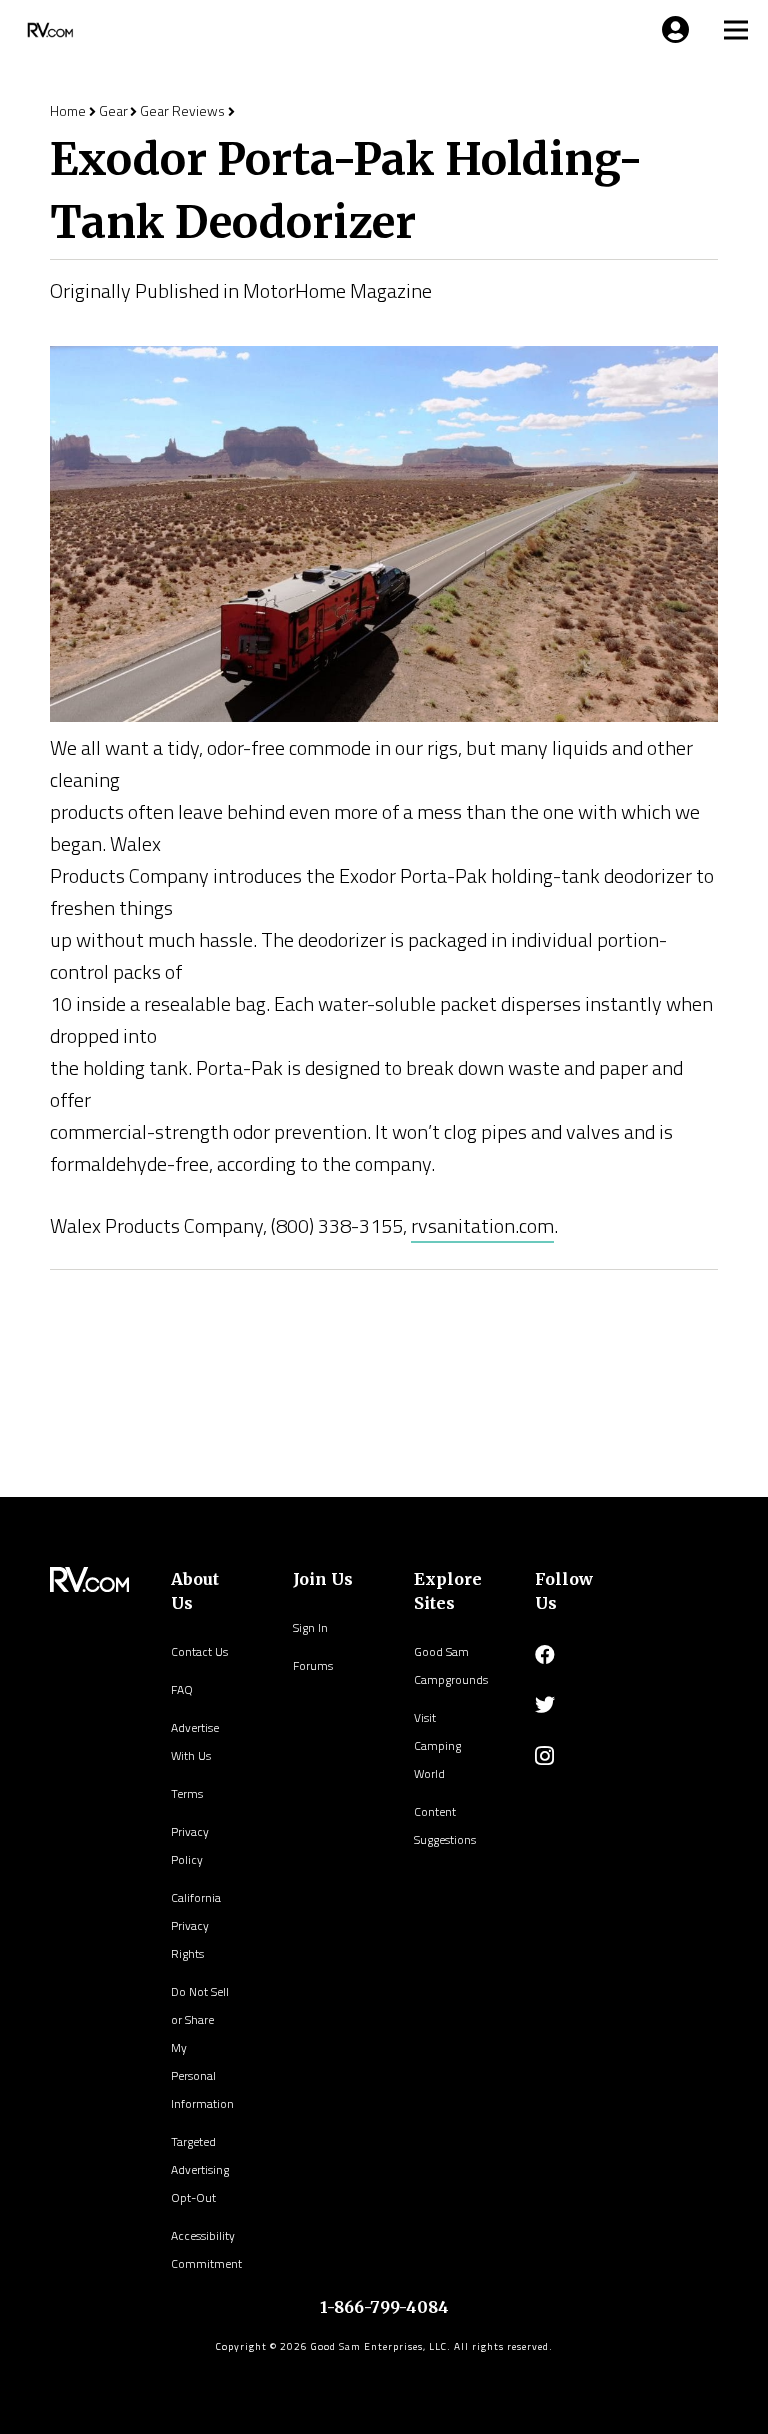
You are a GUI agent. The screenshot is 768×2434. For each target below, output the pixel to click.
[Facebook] (545, 1655)
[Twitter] (545, 1705)
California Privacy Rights (196, 1925)
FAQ (182, 1689)
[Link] (48, 30)
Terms (187, 1793)
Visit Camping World (437, 1745)
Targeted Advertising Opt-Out (200, 2169)
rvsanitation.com (482, 1225)
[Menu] (672, 30)
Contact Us (199, 1651)
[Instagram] (544, 1756)
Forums (313, 1665)
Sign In (310, 1627)
